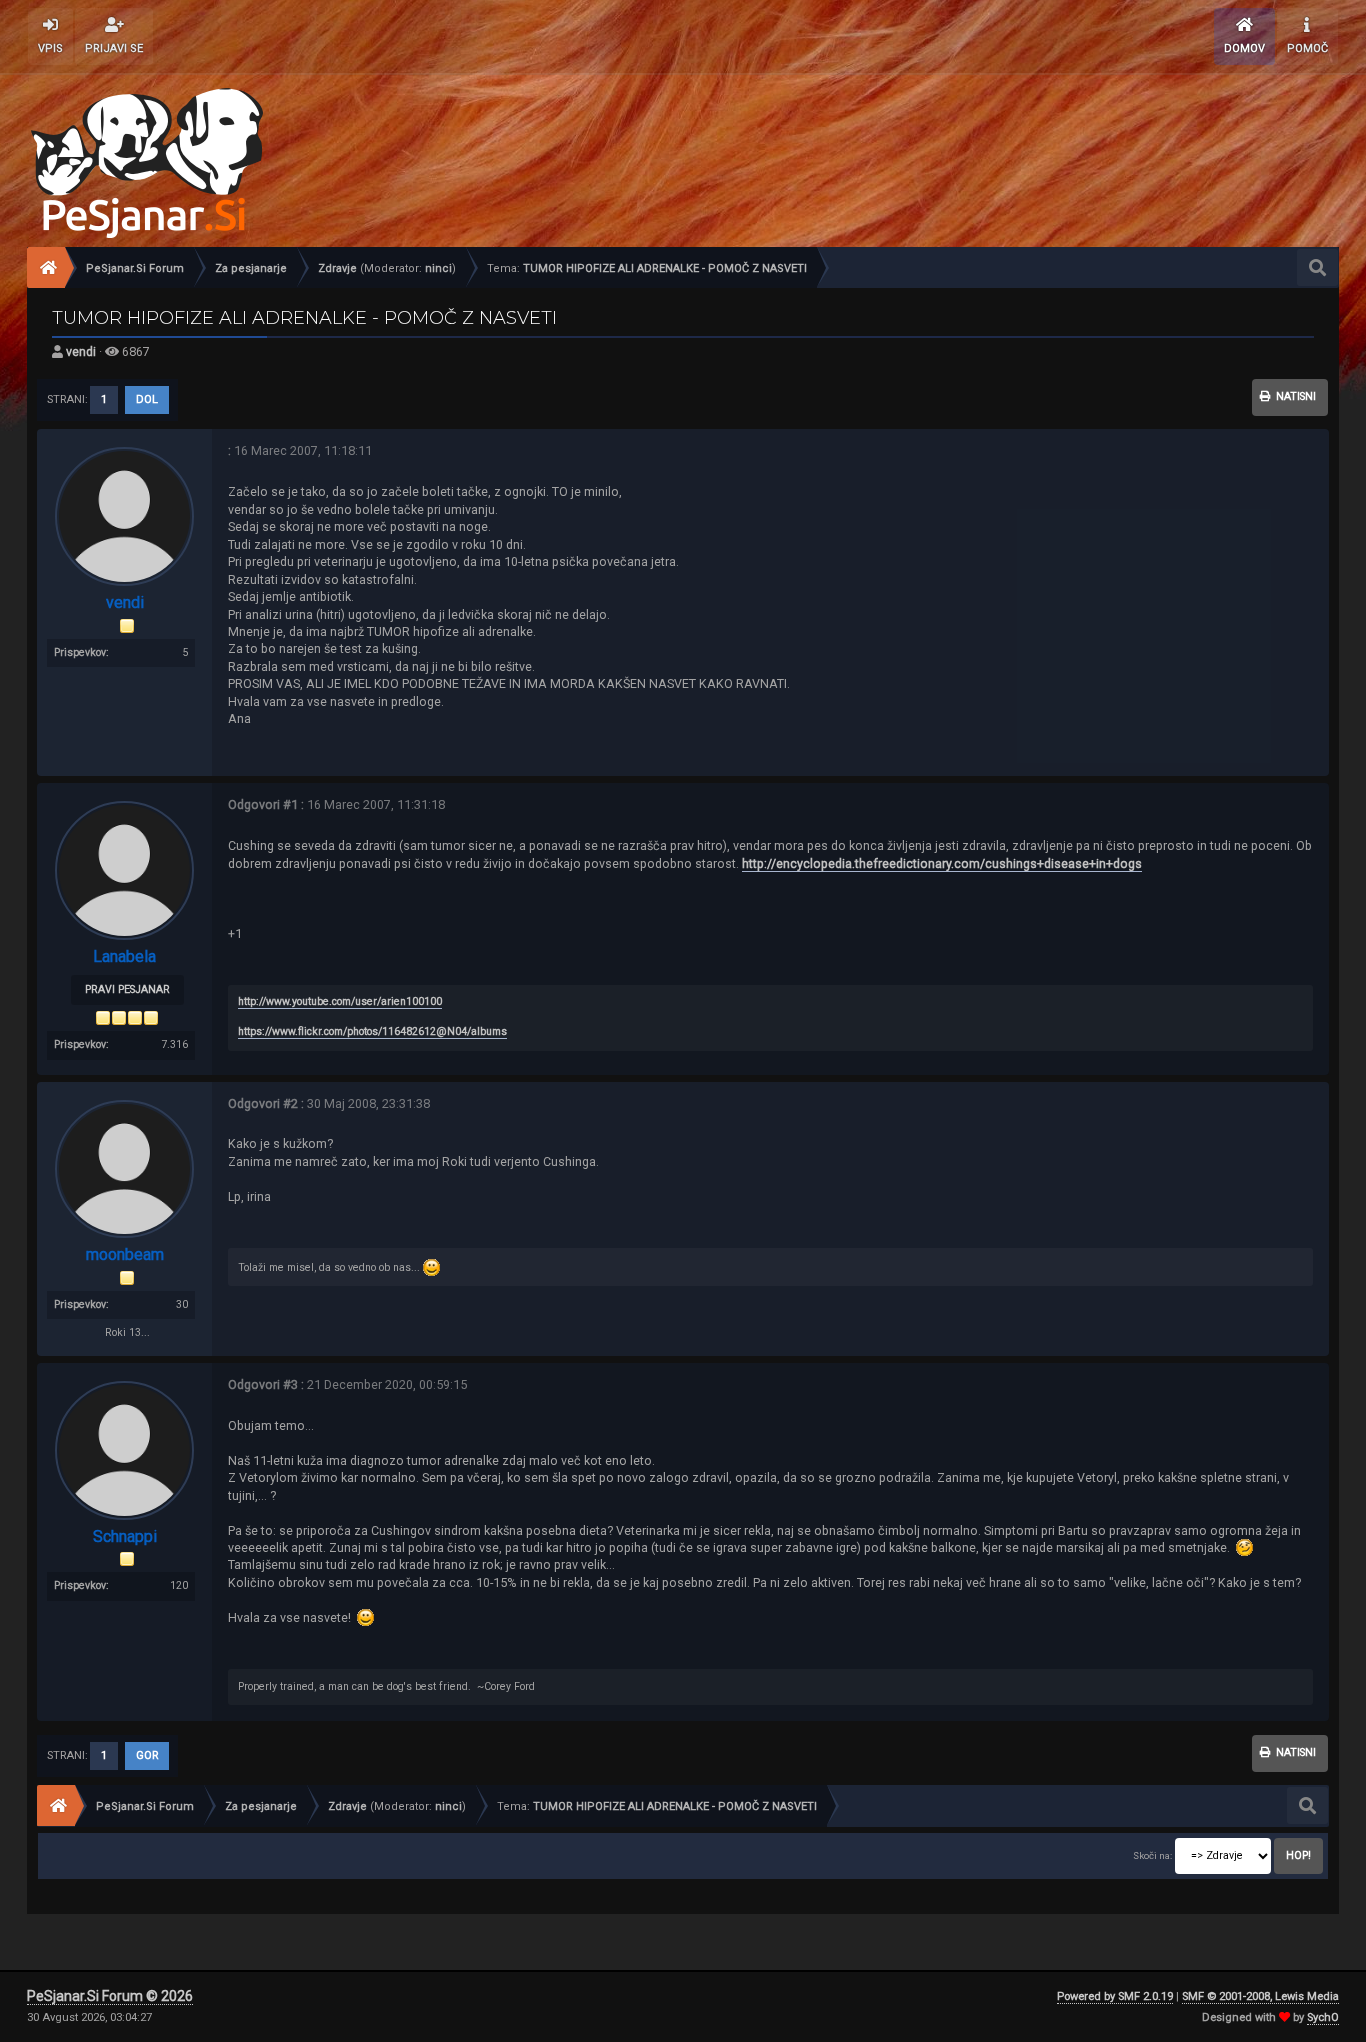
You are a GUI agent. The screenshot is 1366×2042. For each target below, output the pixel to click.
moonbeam (125, 1254)
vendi (81, 351)
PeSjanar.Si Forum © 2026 (110, 1996)
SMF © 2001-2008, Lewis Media (1260, 1996)
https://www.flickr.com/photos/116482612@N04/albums (372, 1031)
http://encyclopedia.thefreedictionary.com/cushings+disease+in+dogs (942, 863)
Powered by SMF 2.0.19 (1115, 1996)
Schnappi (125, 1536)
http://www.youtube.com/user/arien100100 (340, 1001)
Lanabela (124, 956)
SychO (1323, 2017)
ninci (438, 268)
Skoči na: (1152, 1855)
